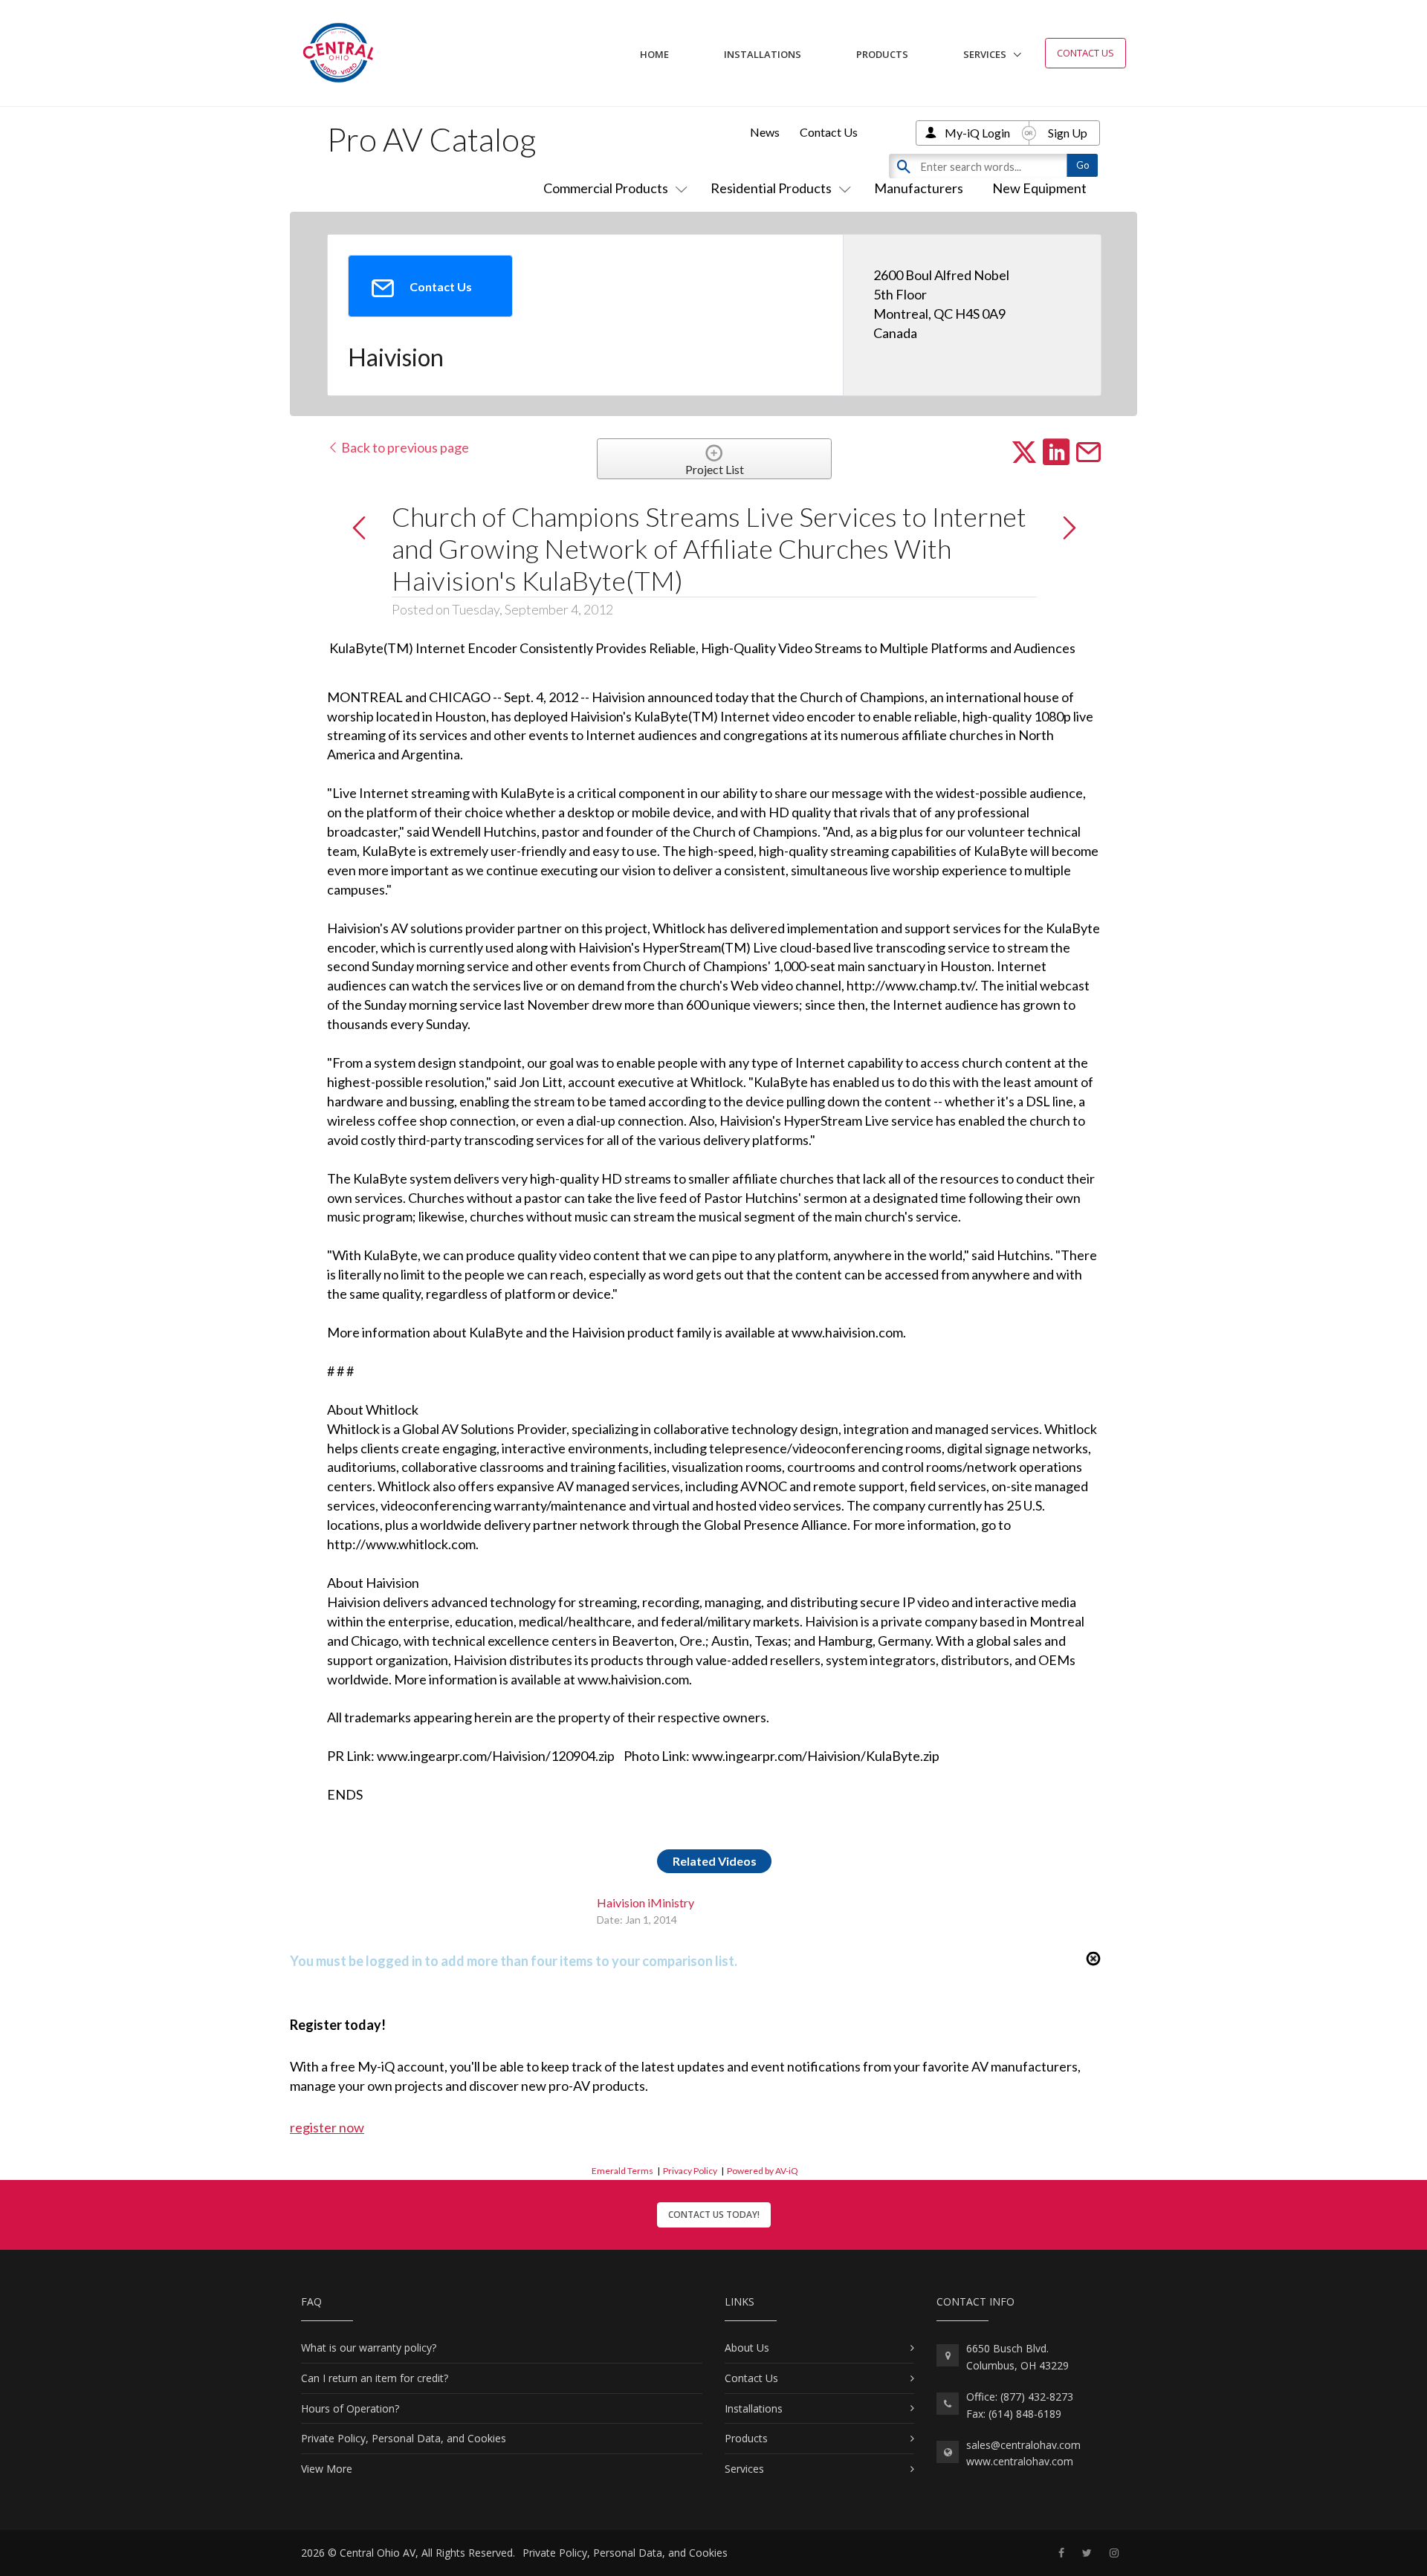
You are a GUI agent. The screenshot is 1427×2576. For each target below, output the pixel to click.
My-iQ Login (977, 133)
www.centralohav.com (1020, 2461)
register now (327, 2127)
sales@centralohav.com (1023, 2445)
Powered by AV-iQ (763, 2171)
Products (882, 54)
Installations (763, 54)
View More (327, 2469)
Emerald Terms (622, 2171)
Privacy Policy (690, 2171)
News (765, 132)
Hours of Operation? (350, 2408)
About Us (747, 2348)
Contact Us (1085, 53)
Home (654, 54)
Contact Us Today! (714, 2215)
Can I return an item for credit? (375, 2378)
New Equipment (1039, 188)
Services (985, 54)
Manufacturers (919, 188)
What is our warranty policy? (369, 2348)
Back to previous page (404, 447)
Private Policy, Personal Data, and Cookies (404, 2438)
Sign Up (1068, 133)
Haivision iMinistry (645, 1902)
